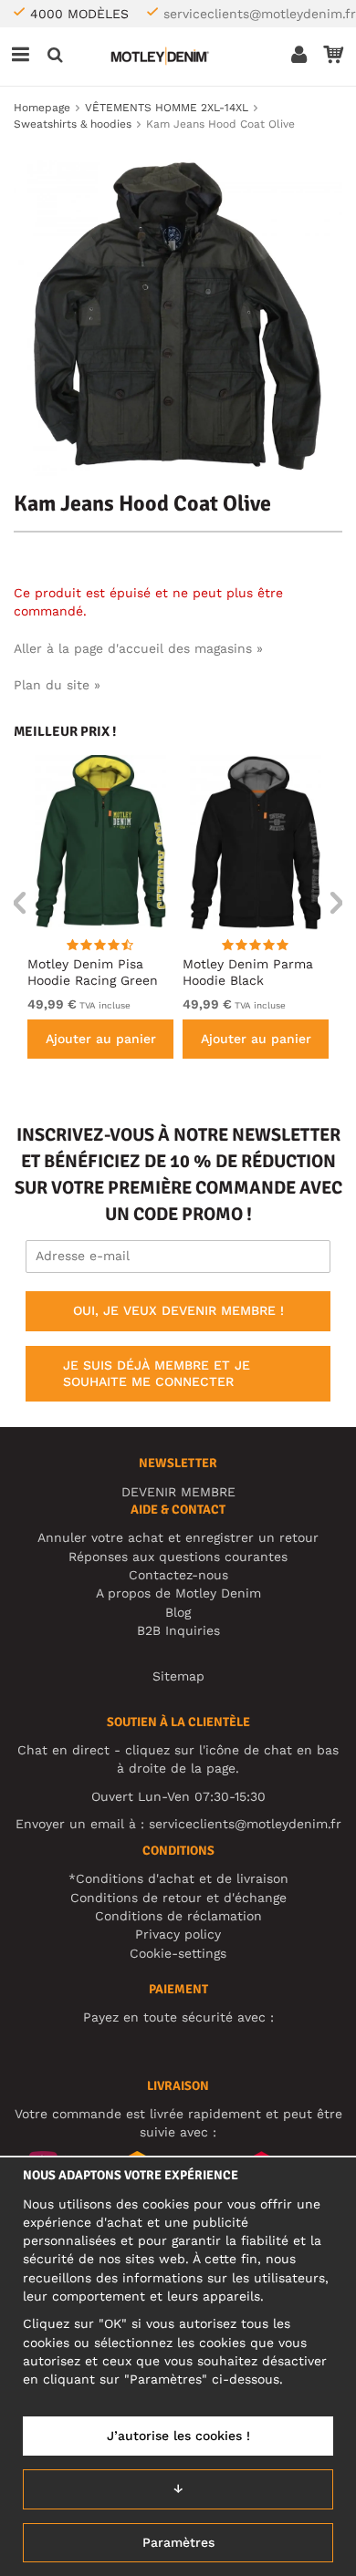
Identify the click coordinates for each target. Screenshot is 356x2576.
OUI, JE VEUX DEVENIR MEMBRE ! (178, 1310)
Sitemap (178, 1676)
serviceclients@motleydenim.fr (260, 14)
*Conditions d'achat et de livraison (178, 1878)
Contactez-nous (178, 1575)
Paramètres (178, 2542)
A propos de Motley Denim (178, 1593)
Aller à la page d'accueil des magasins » (138, 648)
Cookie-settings (178, 1953)
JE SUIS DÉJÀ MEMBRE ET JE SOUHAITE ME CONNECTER (157, 1373)
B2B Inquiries (178, 1630)
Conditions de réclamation (178, 1916)
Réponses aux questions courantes (178, 1557)
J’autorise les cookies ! (178, 2436)
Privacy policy (178, 1934)
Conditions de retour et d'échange (178, 1898)
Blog (178, 1612)
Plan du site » (57, 685)
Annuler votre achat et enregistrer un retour (178, 1537)
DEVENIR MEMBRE (178, 1492)
